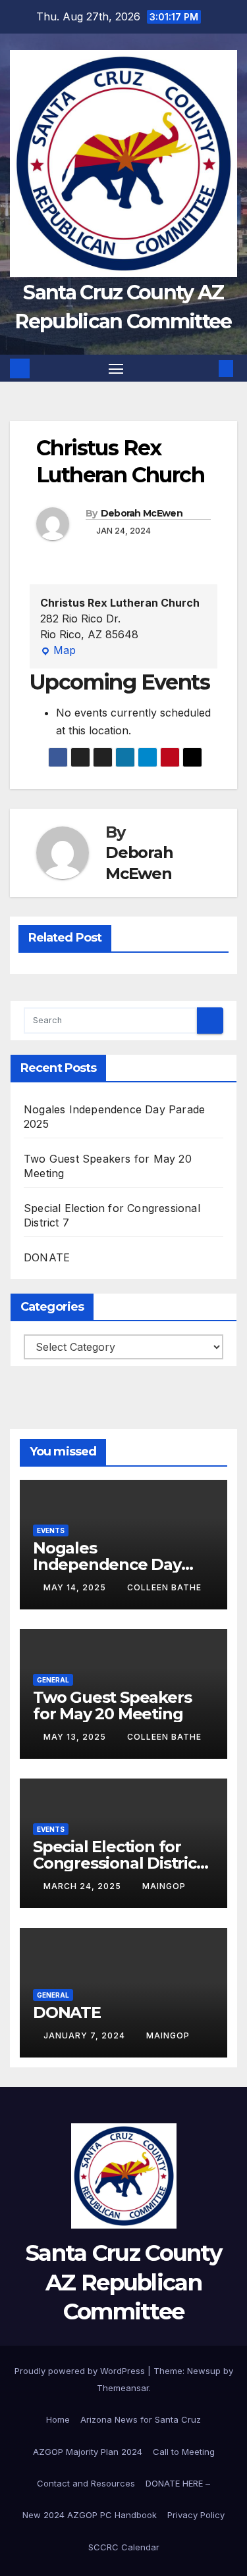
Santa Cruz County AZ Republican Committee (123, 2282)
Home (58, 2419)
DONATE (47, 1257)
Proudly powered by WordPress (81, 2371)
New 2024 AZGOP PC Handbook (90, 2515)
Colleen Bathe (164, 1587)
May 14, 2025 (76, 1587)
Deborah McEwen (142, 513)
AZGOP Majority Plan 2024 (88, 2452)
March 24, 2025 (84, 1886)
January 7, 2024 (86, 2035)
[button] (206, 368)
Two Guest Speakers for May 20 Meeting (112, 1705)
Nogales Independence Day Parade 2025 (107, 1564)
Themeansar (123, 2388)
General (53, 1680)
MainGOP (164, 1886)
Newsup (204, 2371)
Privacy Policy (196, 2515)
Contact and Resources (86, 2483)
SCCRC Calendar (124, 2547)
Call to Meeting (184, 2452)
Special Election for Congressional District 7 (118, 1863)
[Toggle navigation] (116, 368)
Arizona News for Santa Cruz (141, 2419)
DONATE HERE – (178, 2483)
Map (58, 651)
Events (51, 1530)
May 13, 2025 (76, 1737)
